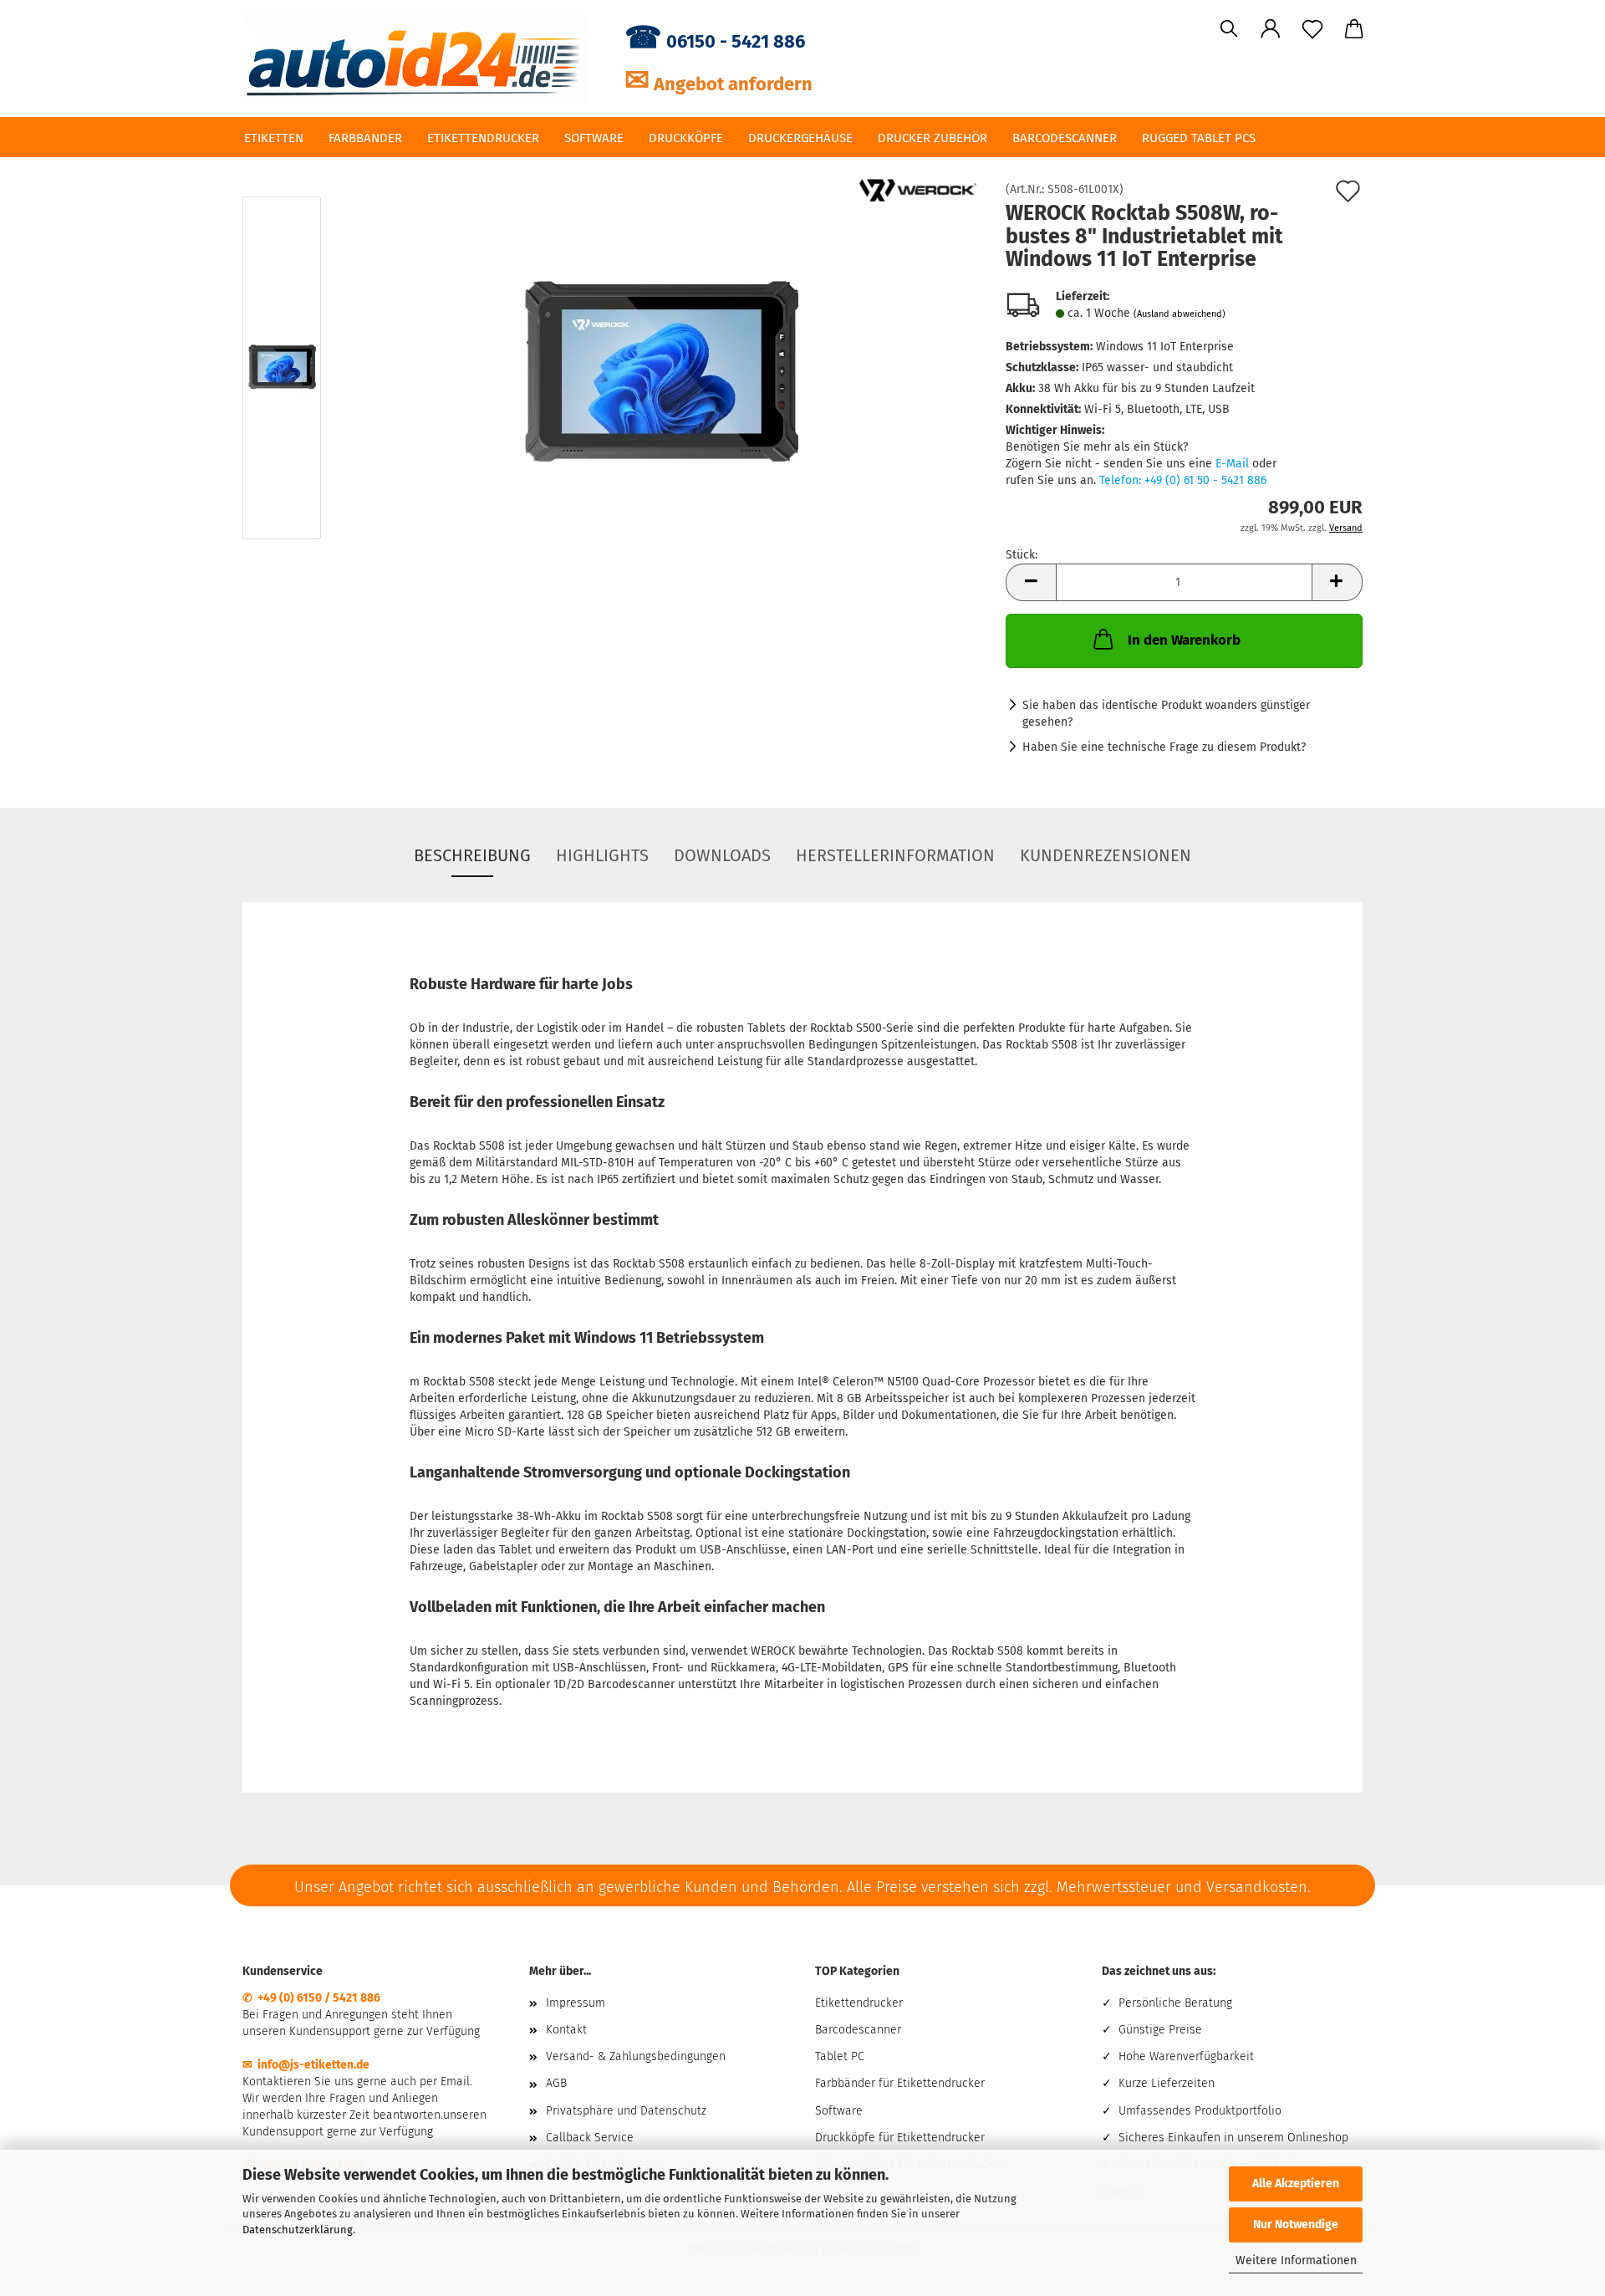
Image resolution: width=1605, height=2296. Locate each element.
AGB (556, 2083)
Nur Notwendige (1296, 2225)
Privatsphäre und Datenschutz (626, 2111)
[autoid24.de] (421, 59)
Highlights (602, 855)
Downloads (722, 855)
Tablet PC (840, 2056)
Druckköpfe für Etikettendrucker (900, 2138)
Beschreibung (472, 855)
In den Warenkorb (1184, 640)
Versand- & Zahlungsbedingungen (636, 2056)
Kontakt (566, 2030)
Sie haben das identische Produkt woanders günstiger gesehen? (1166, 714)
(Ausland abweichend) (1180, 314)
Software (594, 138)
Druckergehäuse (800, 138)
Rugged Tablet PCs (1199, 138)
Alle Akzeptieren (1296, 2184)
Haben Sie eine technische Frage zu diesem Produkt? (1164, 747)
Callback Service (590, 2138)
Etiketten (274, 138)
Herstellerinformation (895, 855)
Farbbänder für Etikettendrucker (900, 2083)
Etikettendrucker (483, 138)
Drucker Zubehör (932, 138)
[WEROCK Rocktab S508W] (660, 372)
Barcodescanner (1065, 138)
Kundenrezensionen (1106, 855)
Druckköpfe (686, 138)
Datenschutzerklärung (298, 2230)
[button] (1271, 29)
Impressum (576, 2003)
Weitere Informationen (1296, 2260)
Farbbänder (365, 138)
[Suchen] (1229, 29)
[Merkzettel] (1312, 29)
